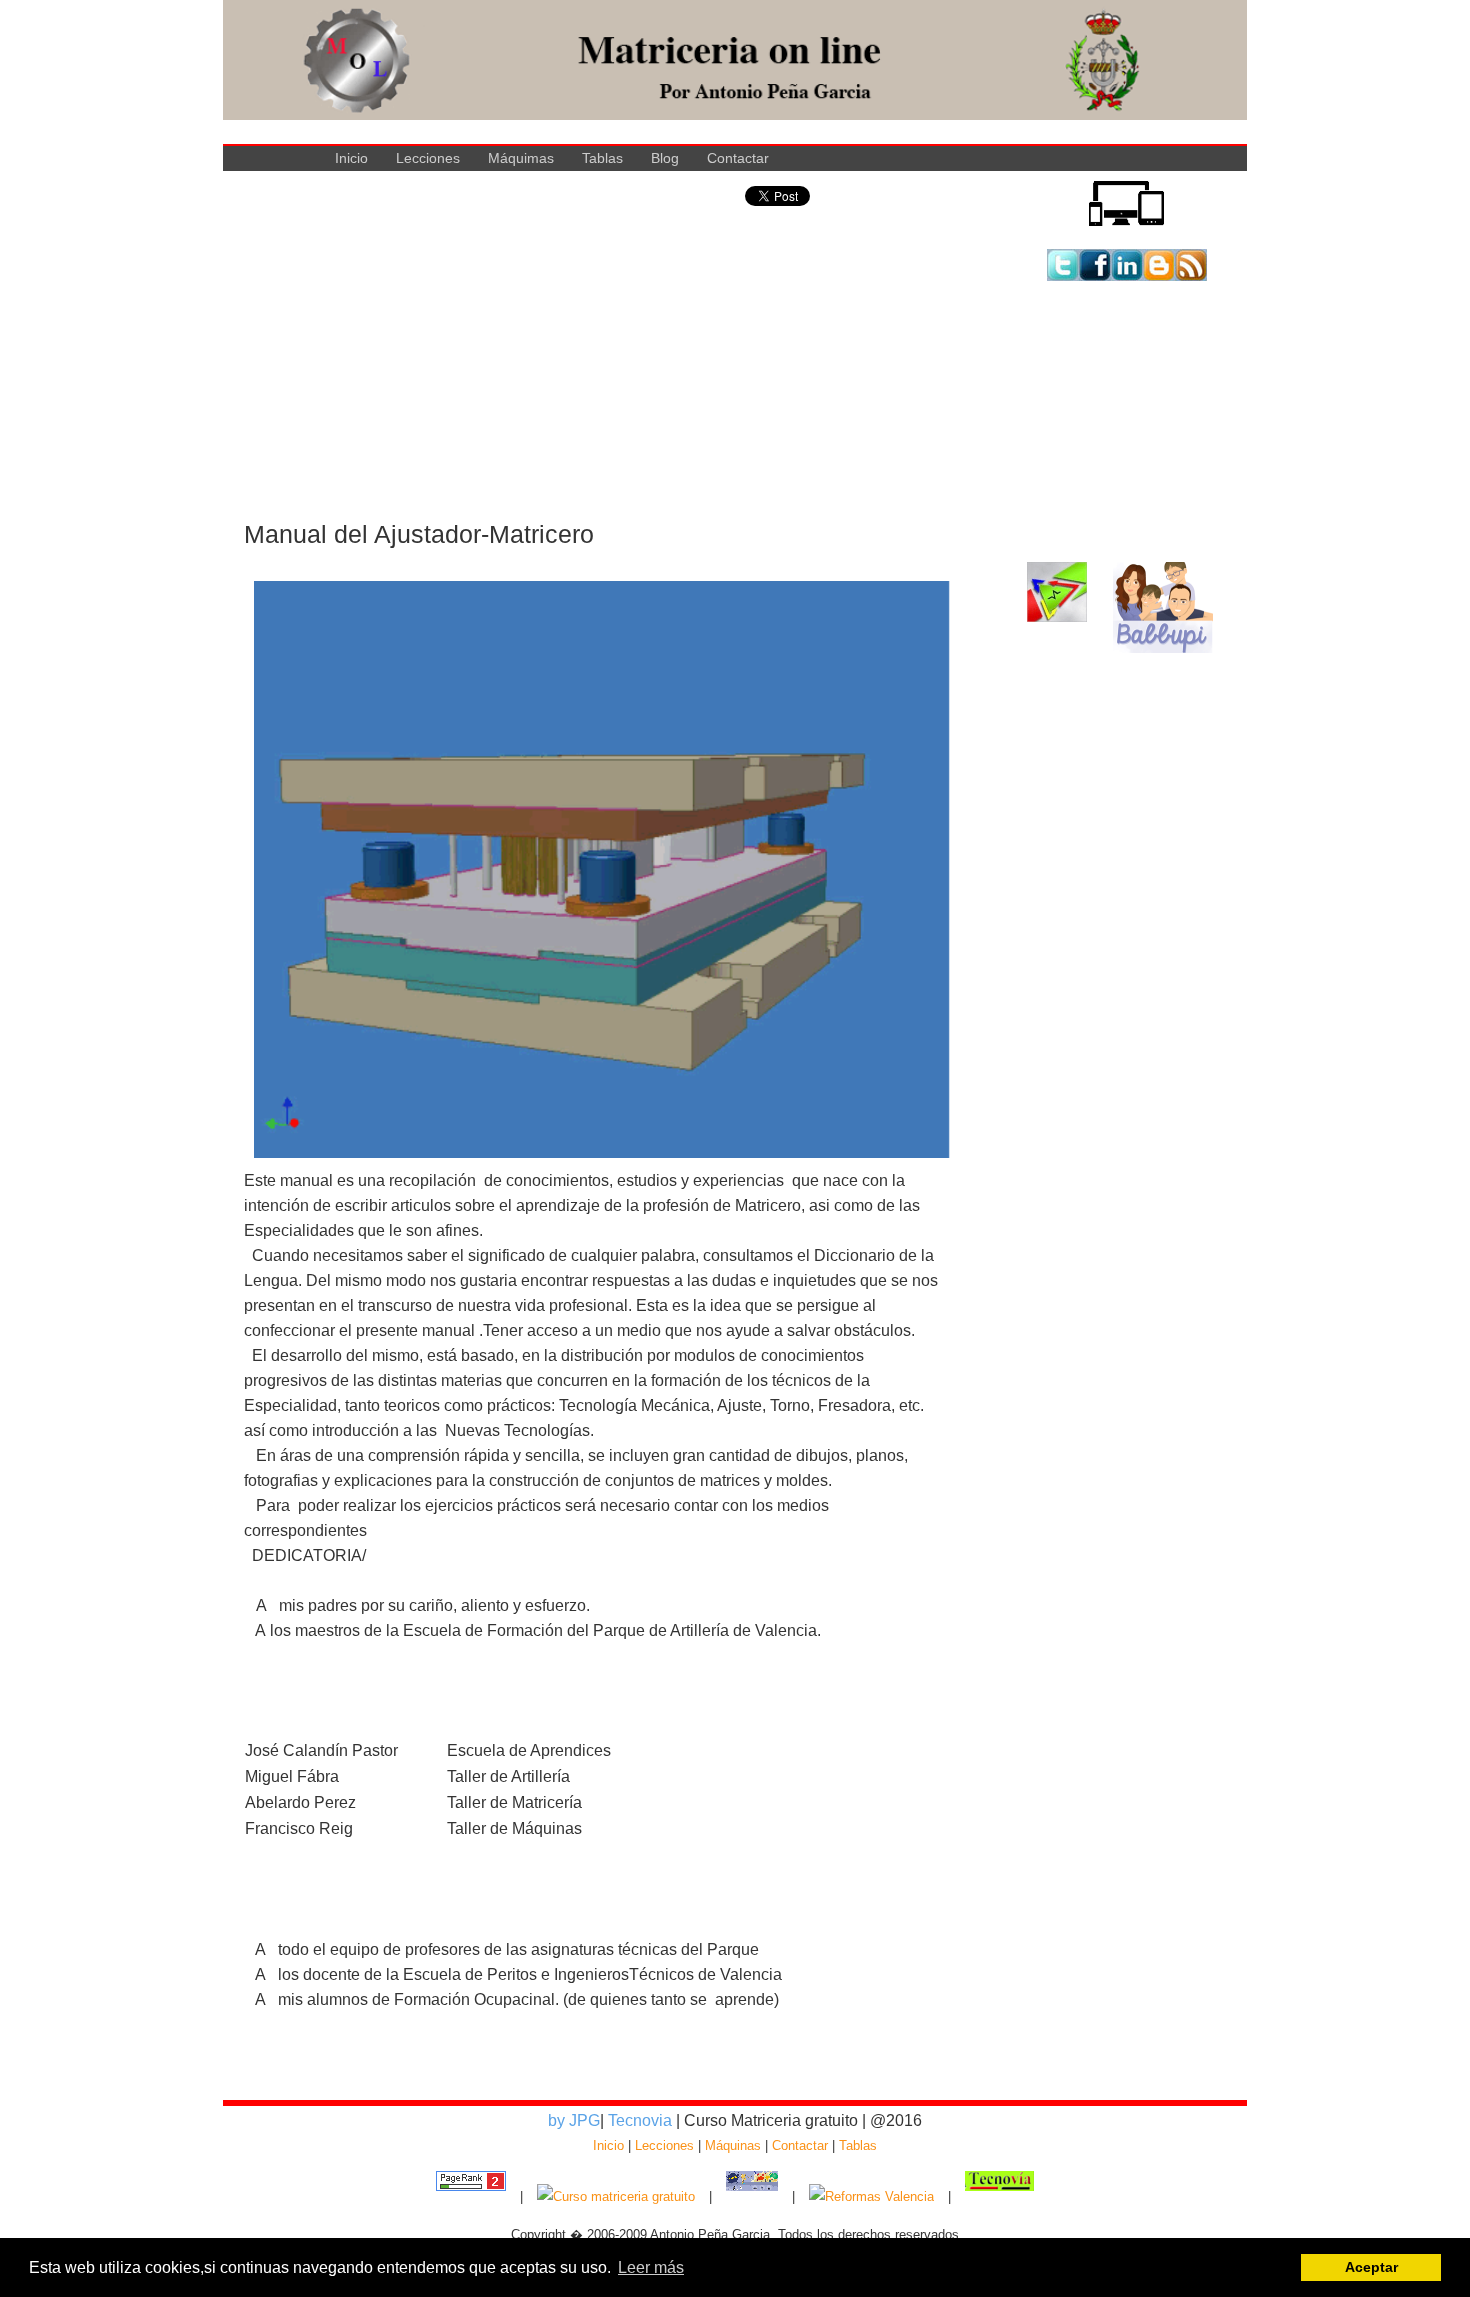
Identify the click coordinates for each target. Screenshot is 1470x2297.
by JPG (574, 2120)
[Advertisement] (593, 377)
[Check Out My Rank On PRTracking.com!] (471, 2196)
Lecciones (428, 158)
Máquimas (521, 158)
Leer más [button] (651, 2267)
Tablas (602, 158)
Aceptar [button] (1371, 2267)
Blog (665, 158)
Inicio (351, 158)
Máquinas (733, 2145)
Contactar (738, 158)
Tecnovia (642, 2120)
